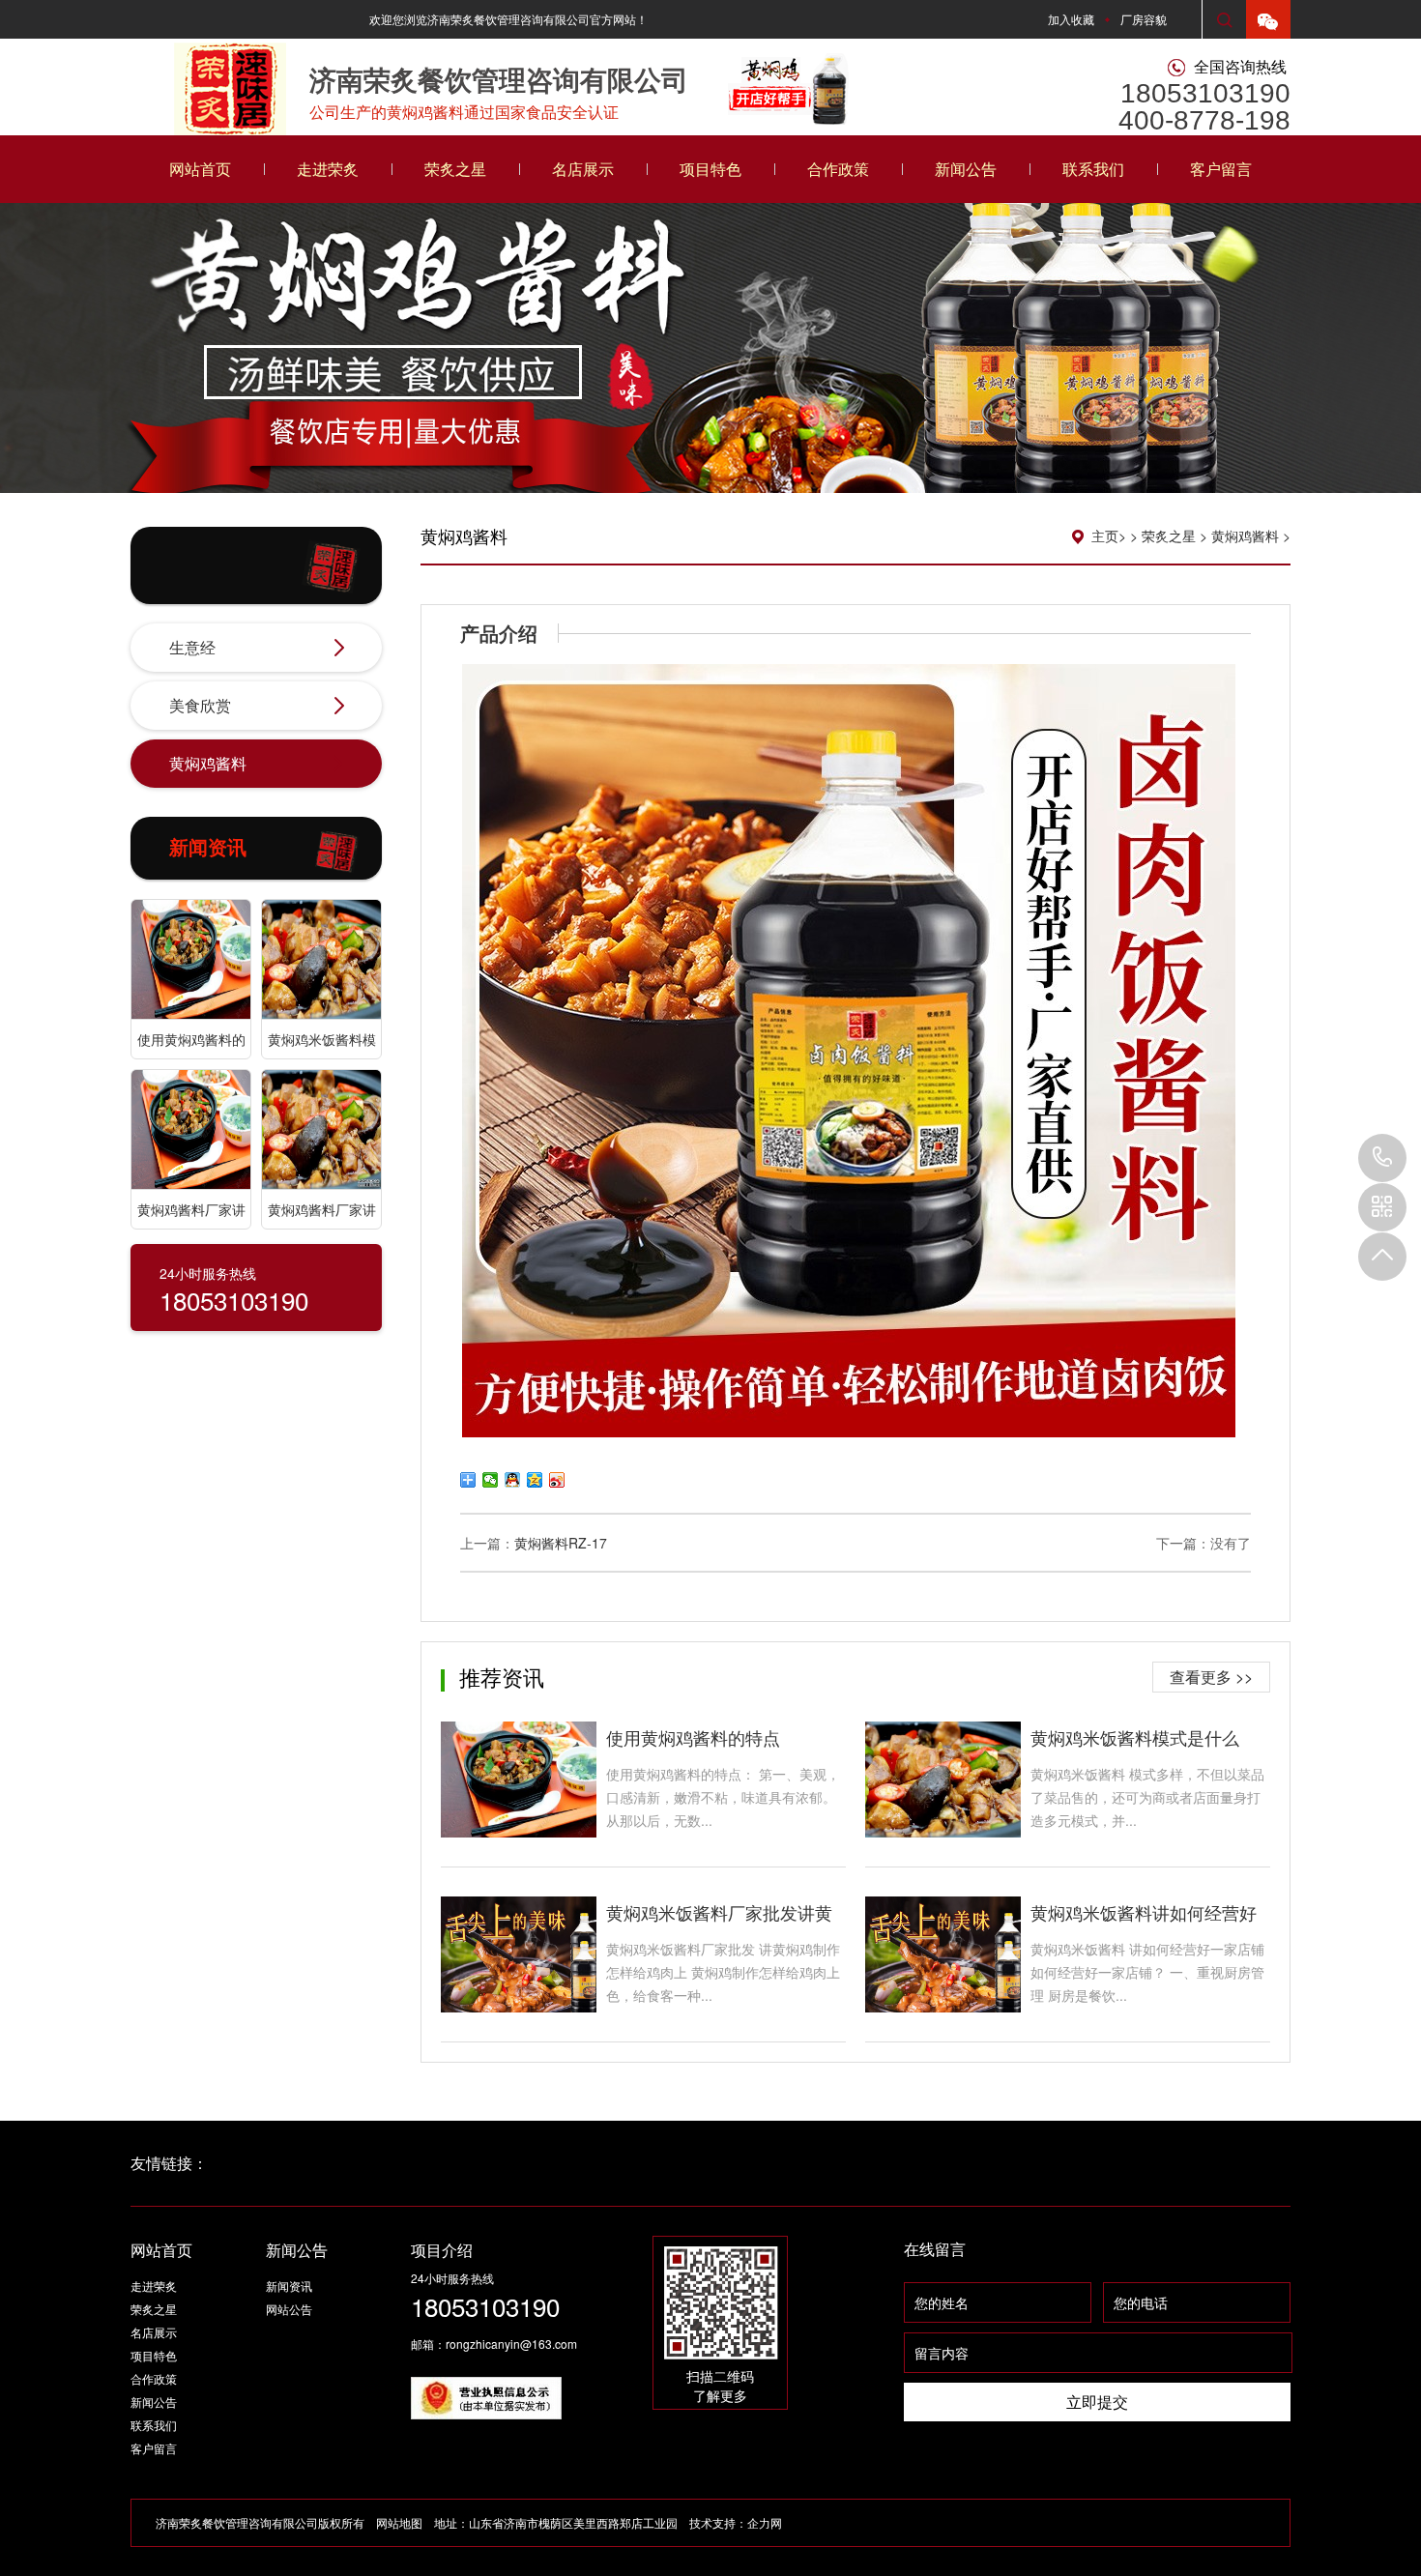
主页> (1109, 535)
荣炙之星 (455, 169)
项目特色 (710, 169)
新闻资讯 (289, 2286)
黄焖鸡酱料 (208, 763)
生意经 (192, 647)
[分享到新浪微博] (557, 1480)
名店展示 (583, 169)
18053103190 (1382, 1158)
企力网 (765, 2522)
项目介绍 (442, 2250)
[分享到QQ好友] (513, 1480)
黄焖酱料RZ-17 (561, 1543)
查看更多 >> (1211, 1677)
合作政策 (838, 169)
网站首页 (200, 169)
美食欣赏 (200, 705)
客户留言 (1221, 169)
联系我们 (1093, 169)
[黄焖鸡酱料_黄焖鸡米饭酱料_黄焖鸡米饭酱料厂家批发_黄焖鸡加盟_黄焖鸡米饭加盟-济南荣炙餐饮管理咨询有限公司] (229, 81)
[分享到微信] (491, 1480)
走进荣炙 (328, 169)
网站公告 (289, 2309)
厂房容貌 (1144, 19)
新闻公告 (966, 169)
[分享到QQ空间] (535, 1480)
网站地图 (399, 2522)
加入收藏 (1071, 19)
